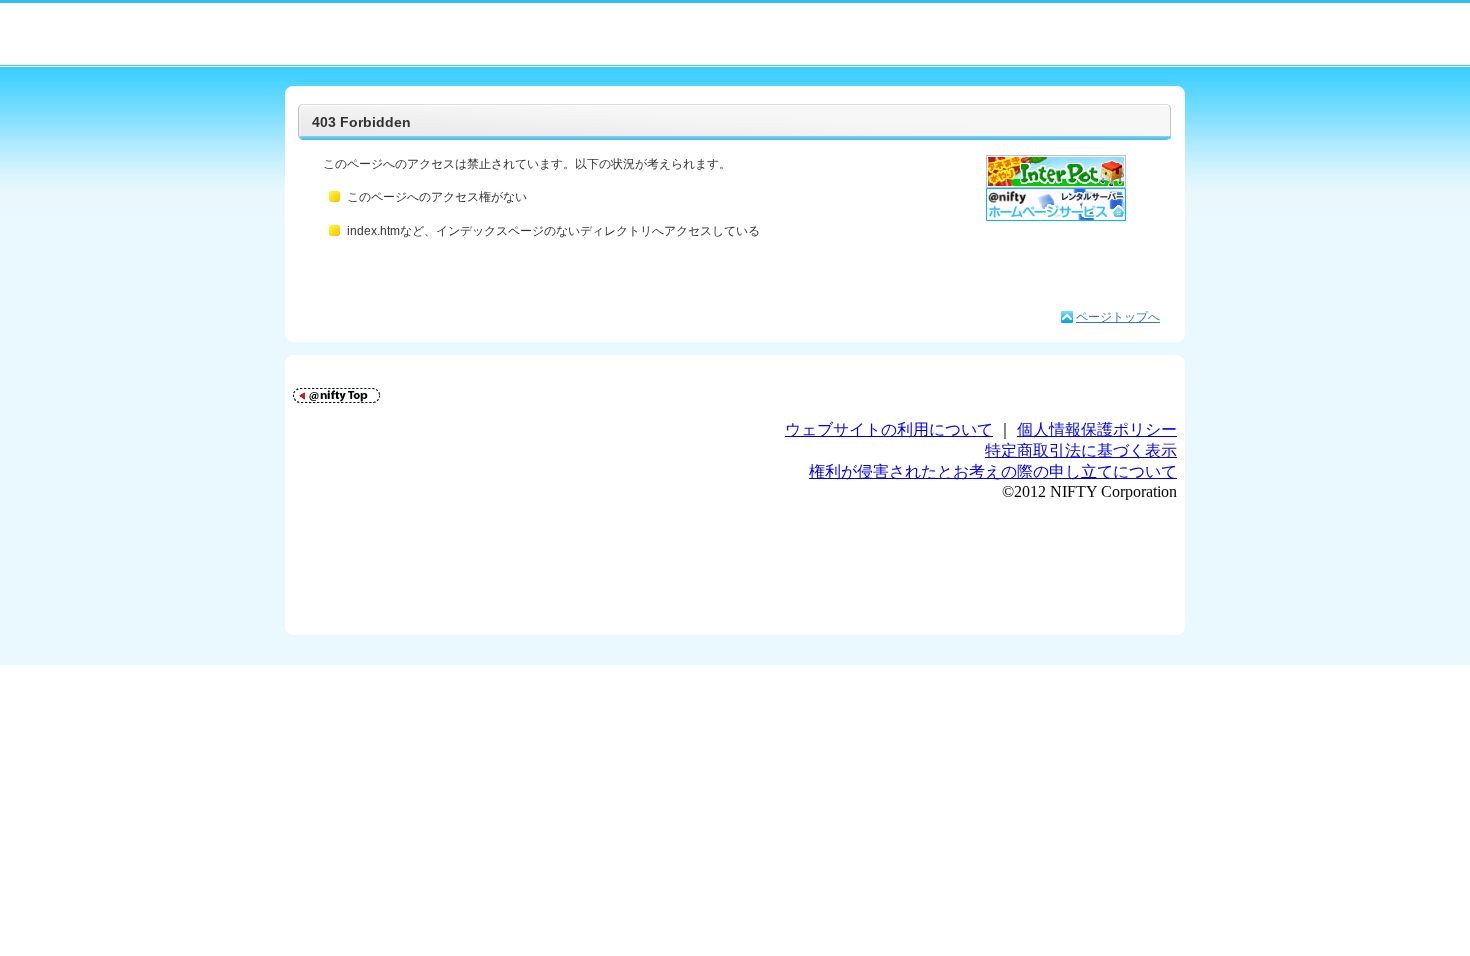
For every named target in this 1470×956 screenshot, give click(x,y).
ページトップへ (1118, 317)
